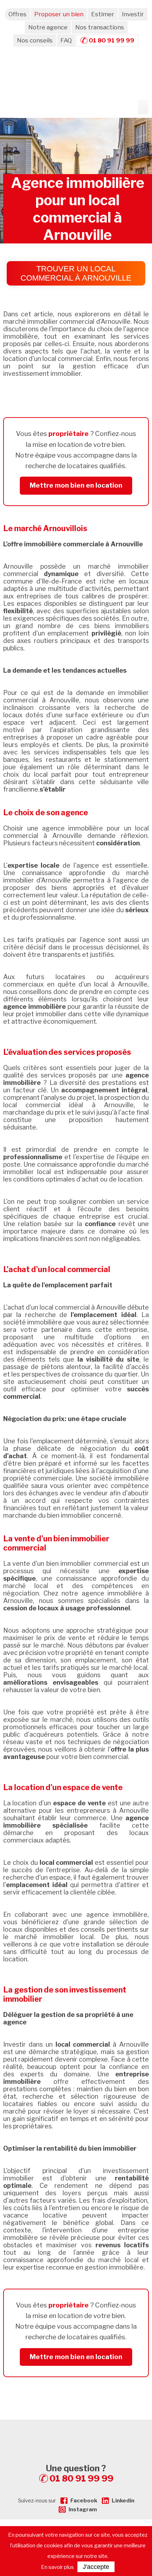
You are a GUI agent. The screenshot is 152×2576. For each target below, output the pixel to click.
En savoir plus (57, 2567)
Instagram (83, 2509)
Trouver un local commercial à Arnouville (76, 273)
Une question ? (80, 2473)
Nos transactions (100, 27)
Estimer (103, 14)
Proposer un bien (59, 14)
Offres (17, 14)
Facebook (84, 2501)
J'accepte (96, 2567)
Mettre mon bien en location (76, 485)
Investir (133, 14)
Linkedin (123, 2501)
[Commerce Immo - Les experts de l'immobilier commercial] (76, 2432)
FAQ (66, 40)
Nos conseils (35, 40)
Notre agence (48, 27)
